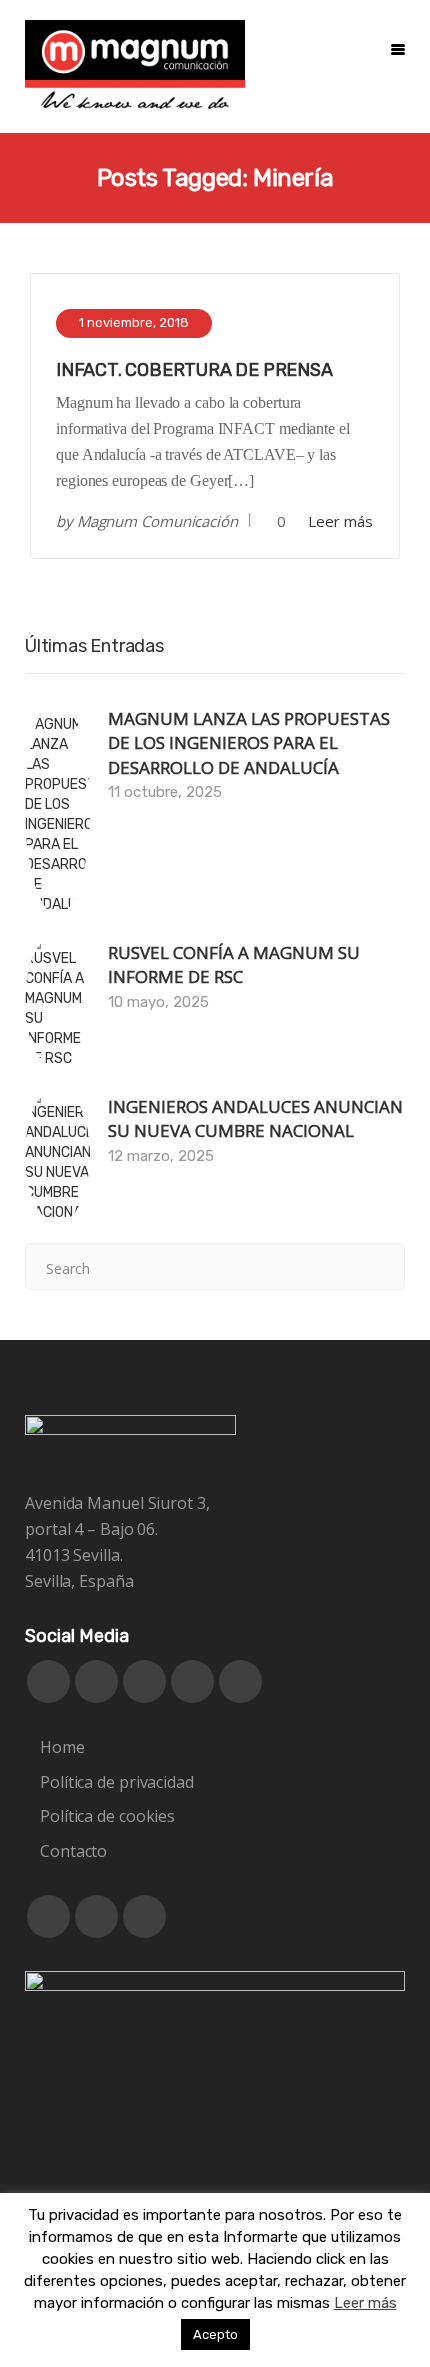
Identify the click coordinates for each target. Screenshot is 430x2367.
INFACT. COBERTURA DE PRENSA (194, 370)
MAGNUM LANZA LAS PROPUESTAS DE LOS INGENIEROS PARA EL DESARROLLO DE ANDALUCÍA (249, 743)
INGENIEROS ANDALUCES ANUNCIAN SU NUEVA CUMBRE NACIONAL (255, 1118)
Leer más (340, 521)
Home (62, 1747)
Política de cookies (107, 1816)
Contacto (73, 1851)
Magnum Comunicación (157, 521)
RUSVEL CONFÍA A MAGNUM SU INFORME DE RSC (234, 964)
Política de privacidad (117, 1782)
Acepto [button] (215, 2334)
